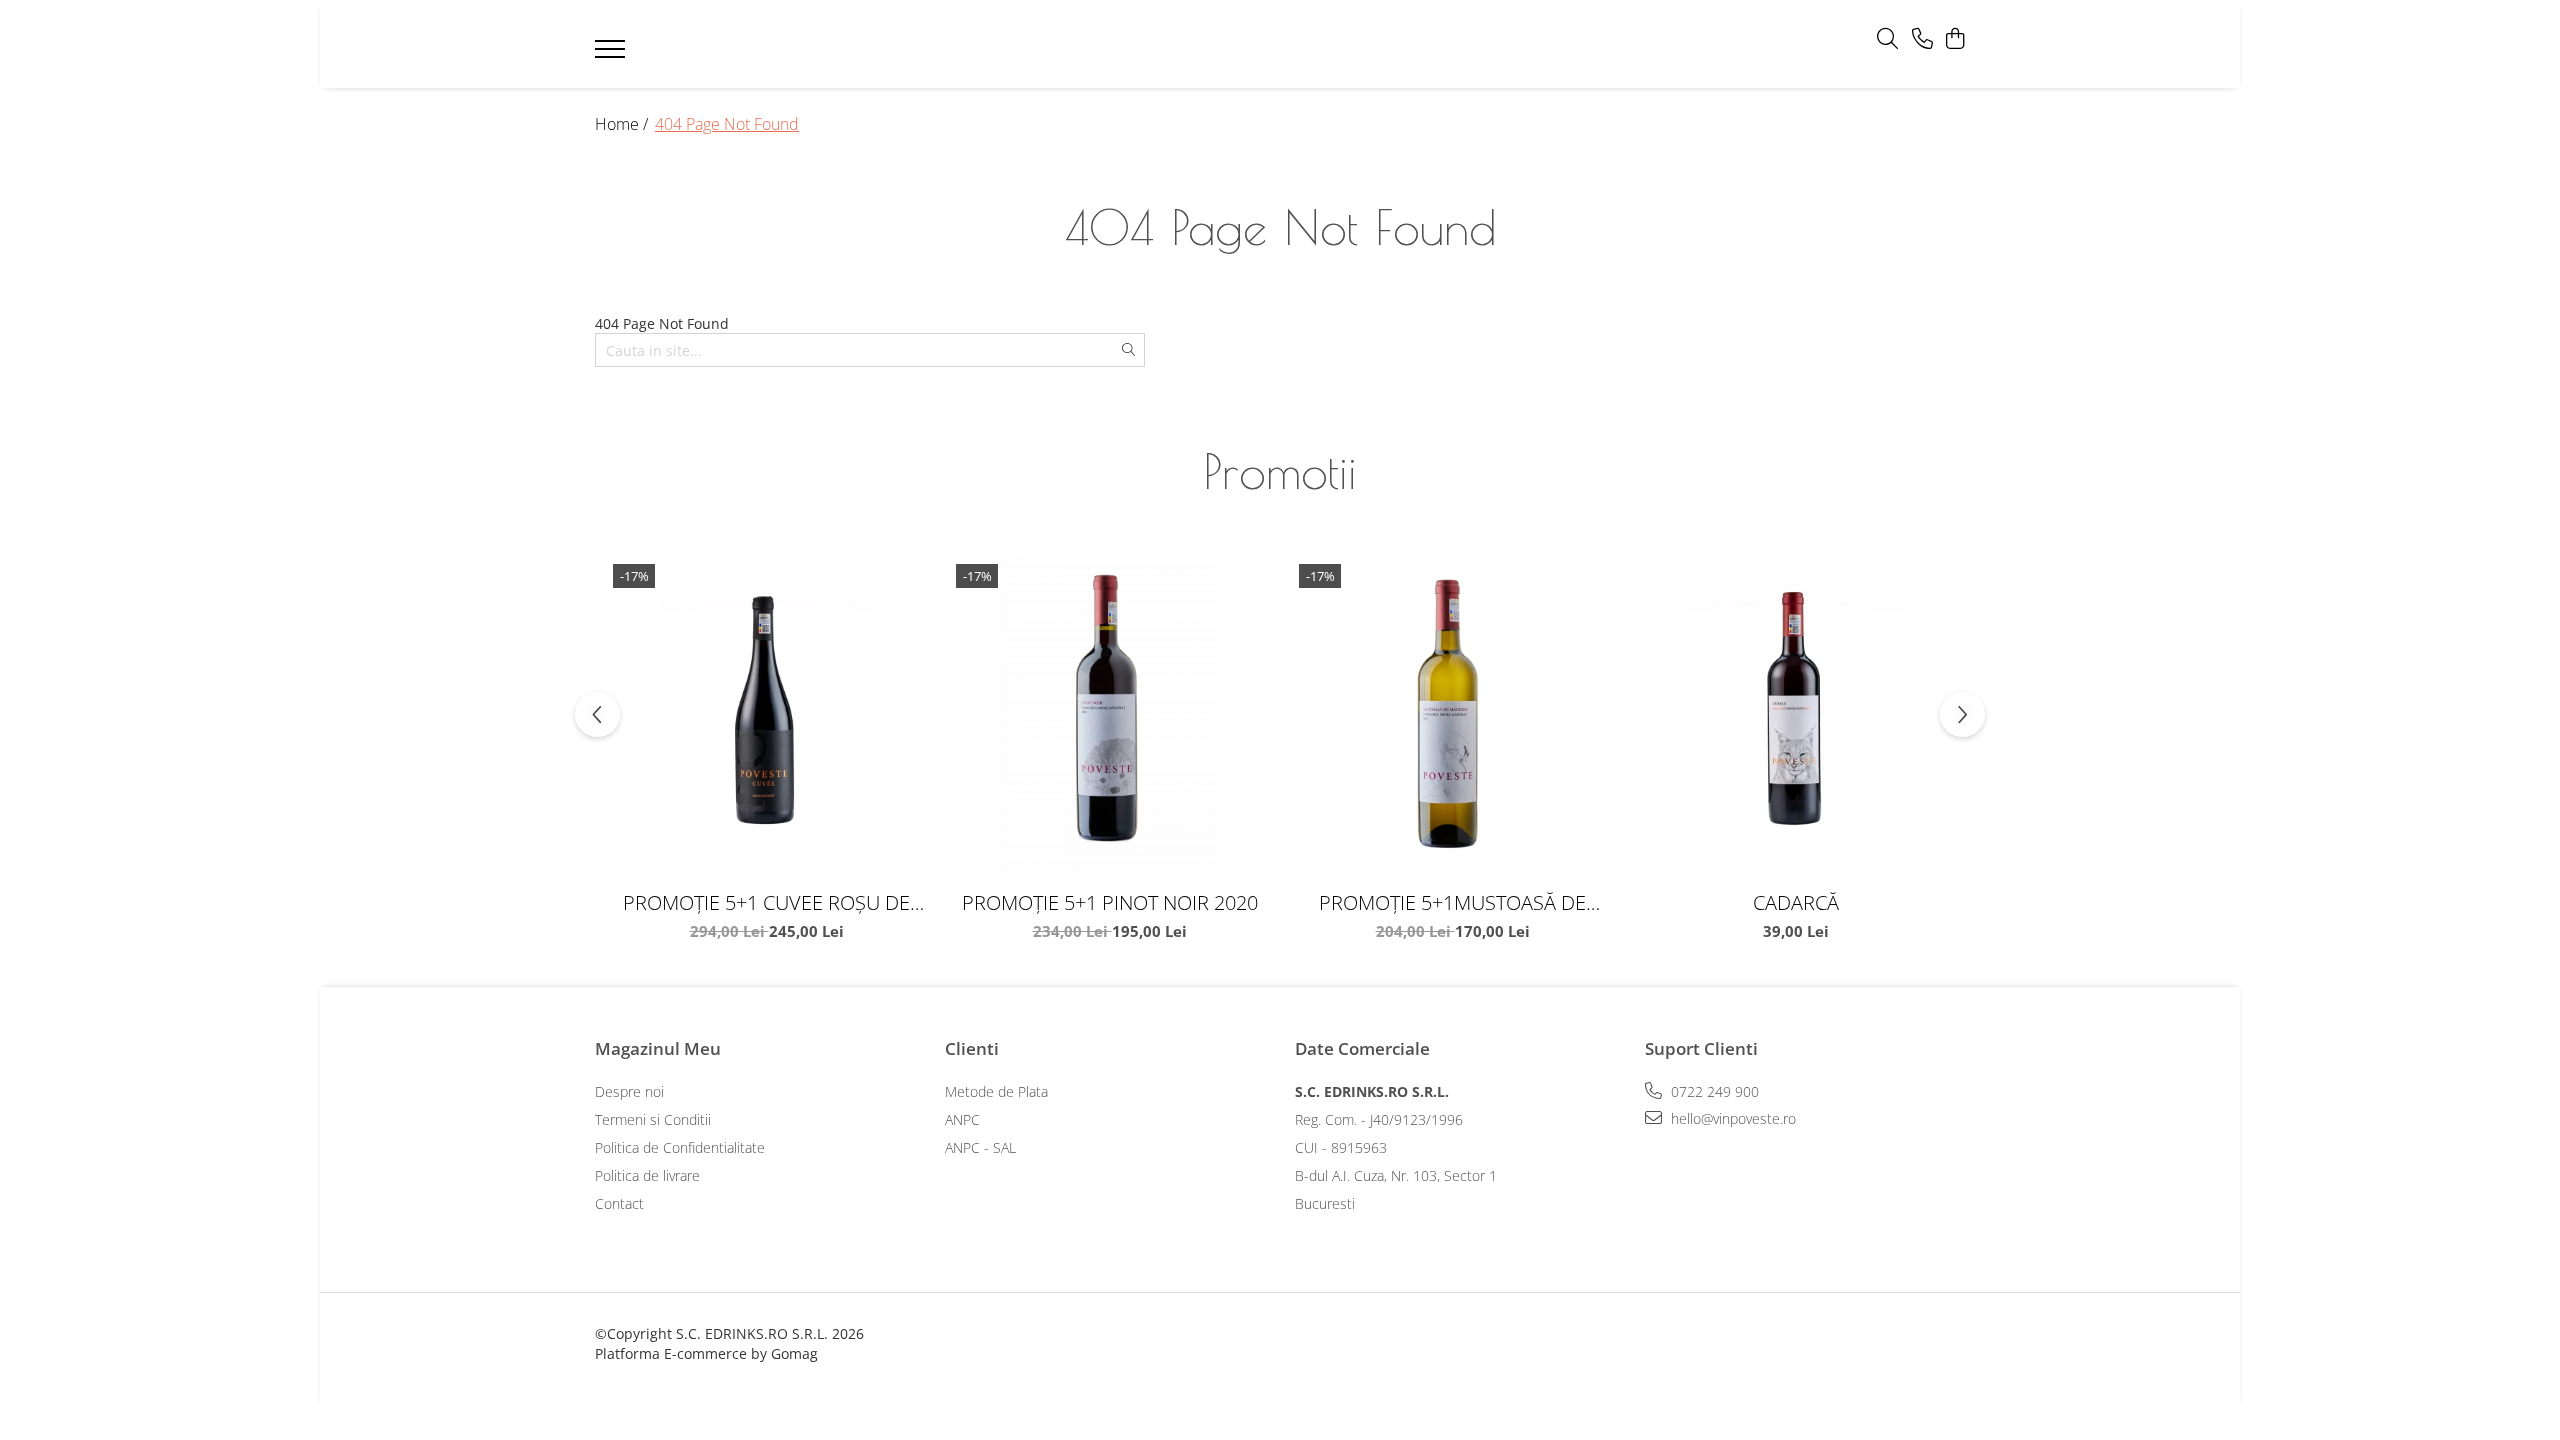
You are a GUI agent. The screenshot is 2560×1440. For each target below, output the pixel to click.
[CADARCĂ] (1795, 717)
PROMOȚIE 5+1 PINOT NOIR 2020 (1110, 902)
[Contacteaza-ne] (1922, 39)
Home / (623, 124)
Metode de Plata (996, 1091)
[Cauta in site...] (1887, 39)
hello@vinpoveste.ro (1731, 1118)
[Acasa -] (1250, 44)
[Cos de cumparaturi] (1954, 39)
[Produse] (612, 55)
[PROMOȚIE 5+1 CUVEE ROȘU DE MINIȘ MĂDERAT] (766, 717)
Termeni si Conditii (653, 1119)
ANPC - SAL (980, 1147)
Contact (619, 1203)
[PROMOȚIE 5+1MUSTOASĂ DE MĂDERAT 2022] (1452, 717)
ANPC (962, 1119)
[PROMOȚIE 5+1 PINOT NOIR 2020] (1109, 717)
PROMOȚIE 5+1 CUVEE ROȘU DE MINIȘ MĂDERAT (766, 902)
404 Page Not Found (727, 124)
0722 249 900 (1713, 1091)
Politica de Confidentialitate (680, 1147)
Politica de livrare (647, 1175)
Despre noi (629, 1091)
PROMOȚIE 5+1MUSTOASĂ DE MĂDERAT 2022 (1452, 902)
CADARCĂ (1796, 902)
